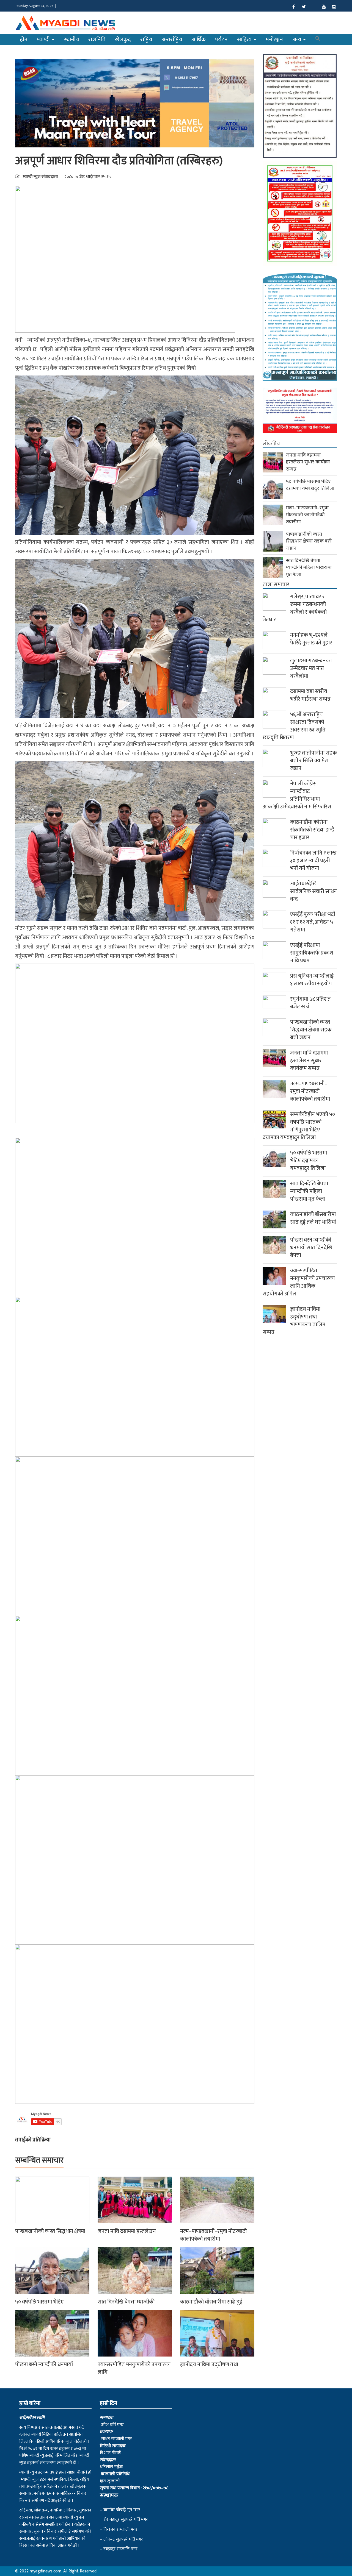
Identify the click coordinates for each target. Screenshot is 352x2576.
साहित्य (245, 39)
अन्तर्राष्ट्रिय (172, 39)
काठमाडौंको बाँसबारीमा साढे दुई (211, 2302)
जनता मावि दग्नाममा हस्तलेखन (127, 2231)
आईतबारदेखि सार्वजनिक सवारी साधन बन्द (313, 891)
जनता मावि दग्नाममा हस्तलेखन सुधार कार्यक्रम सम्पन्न (308, 462)
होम (24, 39)
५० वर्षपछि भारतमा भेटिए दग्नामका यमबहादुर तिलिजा (310, 485)
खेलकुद (123, 39)
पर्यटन (221, 39)
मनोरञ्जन (274, 39)
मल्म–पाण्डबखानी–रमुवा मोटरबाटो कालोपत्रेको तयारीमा (213, 2235)
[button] (318, 40)
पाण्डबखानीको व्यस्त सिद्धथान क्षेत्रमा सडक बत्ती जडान (309, 541)
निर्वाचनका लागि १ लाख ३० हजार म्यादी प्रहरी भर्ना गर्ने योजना (313, 861)
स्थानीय (71, 39)
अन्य (297, 39)
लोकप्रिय (271, 444)
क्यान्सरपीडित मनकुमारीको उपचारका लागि (134, 2368)
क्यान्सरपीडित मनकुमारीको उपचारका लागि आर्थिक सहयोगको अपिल (299, 1282)
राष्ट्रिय (146, 39)
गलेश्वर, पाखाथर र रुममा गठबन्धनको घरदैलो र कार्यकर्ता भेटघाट (295, 608)
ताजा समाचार (276, 585)
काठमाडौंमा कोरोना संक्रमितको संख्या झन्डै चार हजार (312, 830)
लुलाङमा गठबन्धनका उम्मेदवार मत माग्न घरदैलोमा (311, 668)
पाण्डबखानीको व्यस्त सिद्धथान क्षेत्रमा (50, 2231)
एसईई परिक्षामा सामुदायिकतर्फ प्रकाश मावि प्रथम (312, 953)
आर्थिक (199, 39)
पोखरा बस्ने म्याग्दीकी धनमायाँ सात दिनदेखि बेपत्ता (311, 1248)
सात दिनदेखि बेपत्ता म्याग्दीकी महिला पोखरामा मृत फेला (309, 568)
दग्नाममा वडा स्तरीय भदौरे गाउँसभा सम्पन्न (310, 695)
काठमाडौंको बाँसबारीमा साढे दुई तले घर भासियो (313, 1218)
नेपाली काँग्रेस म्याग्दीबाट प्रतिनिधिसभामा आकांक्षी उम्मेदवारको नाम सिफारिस (297, 795)
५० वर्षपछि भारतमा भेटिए (39, 2302)
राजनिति (97, 39)
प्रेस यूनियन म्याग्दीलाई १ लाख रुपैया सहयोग (312, 980)
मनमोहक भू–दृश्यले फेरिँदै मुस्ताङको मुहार (311, 639)
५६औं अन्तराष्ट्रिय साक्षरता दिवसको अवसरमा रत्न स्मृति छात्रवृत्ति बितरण (294, 726)
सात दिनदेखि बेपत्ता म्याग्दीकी (126, 2302)
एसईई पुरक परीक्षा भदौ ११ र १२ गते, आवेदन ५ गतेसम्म (313, 922)
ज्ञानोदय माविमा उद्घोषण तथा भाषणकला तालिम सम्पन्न (294, 1321)
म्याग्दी (44, 39)
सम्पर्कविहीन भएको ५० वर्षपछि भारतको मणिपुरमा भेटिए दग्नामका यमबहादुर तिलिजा (299, 1126)
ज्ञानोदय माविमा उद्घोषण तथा (209, 2364)
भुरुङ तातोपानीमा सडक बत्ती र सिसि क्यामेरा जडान (313, 761)
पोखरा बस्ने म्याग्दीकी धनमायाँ (44, 2364)
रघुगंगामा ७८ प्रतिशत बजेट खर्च (310, 1003)
